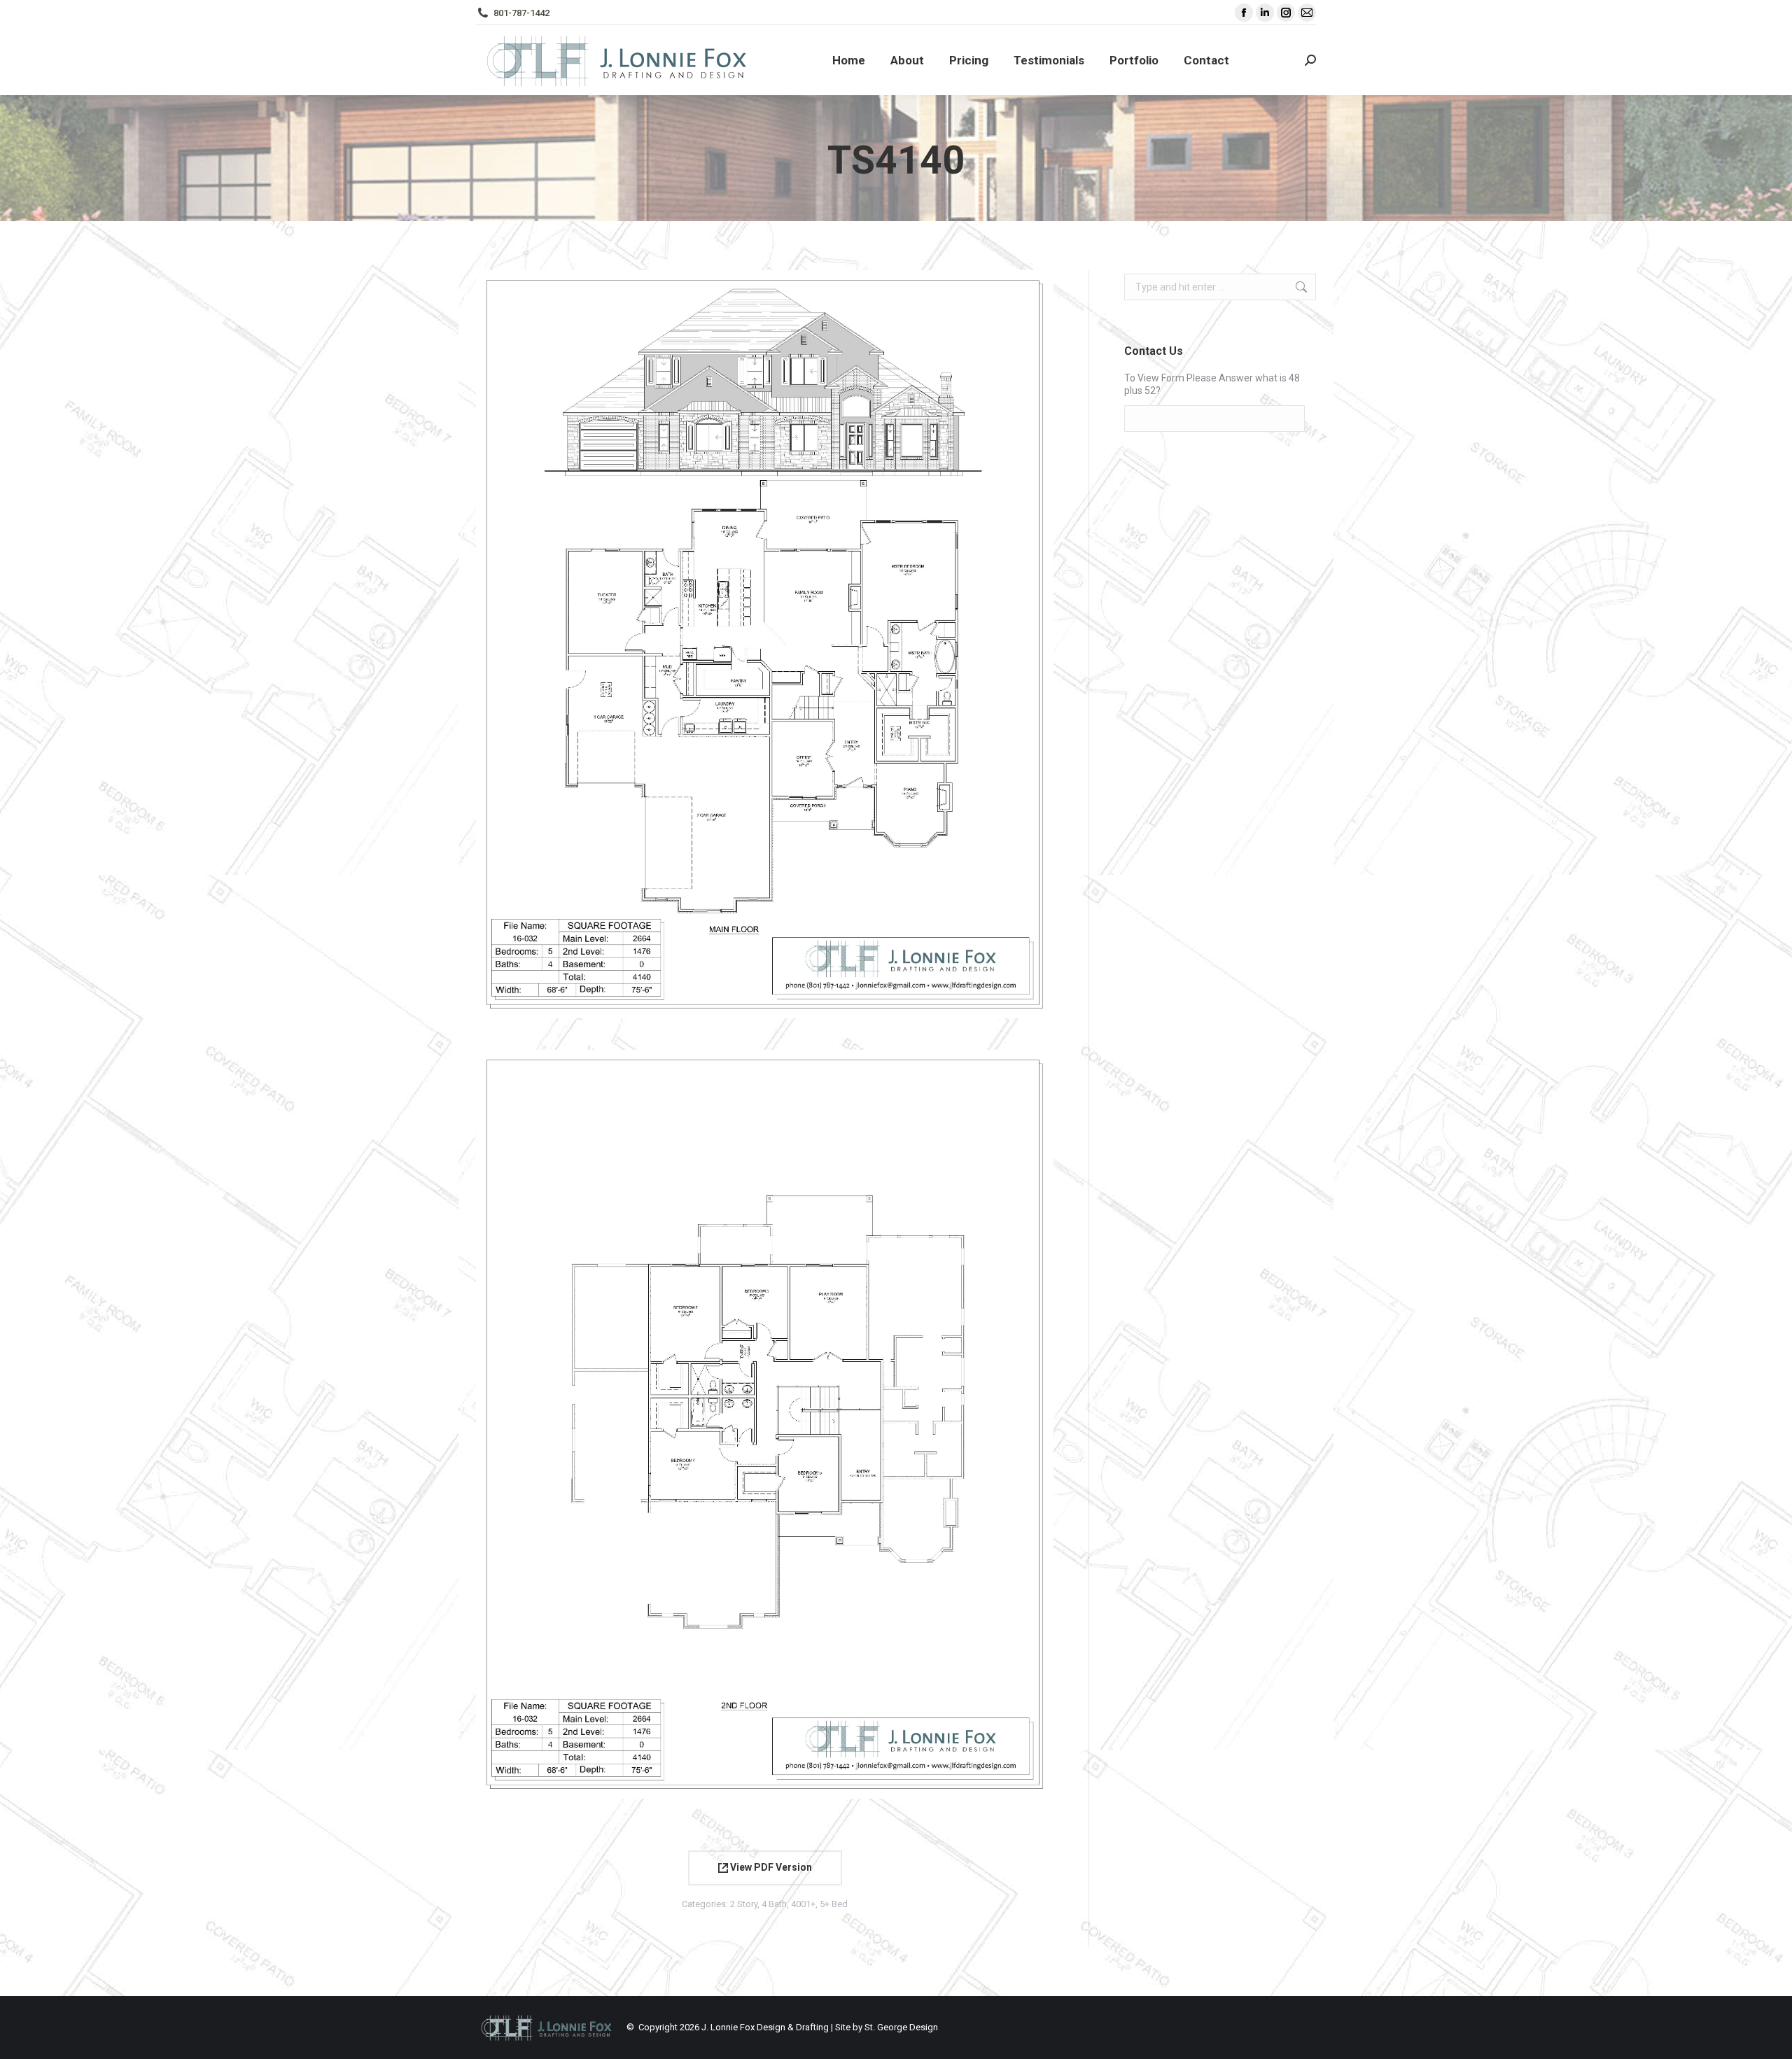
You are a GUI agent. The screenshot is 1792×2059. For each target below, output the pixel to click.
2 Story (744, 1904)
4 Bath (774, 1904)
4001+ (803, 1904)
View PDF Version (770, 1867)
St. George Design (901, 2027)
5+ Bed (834, 1904)
